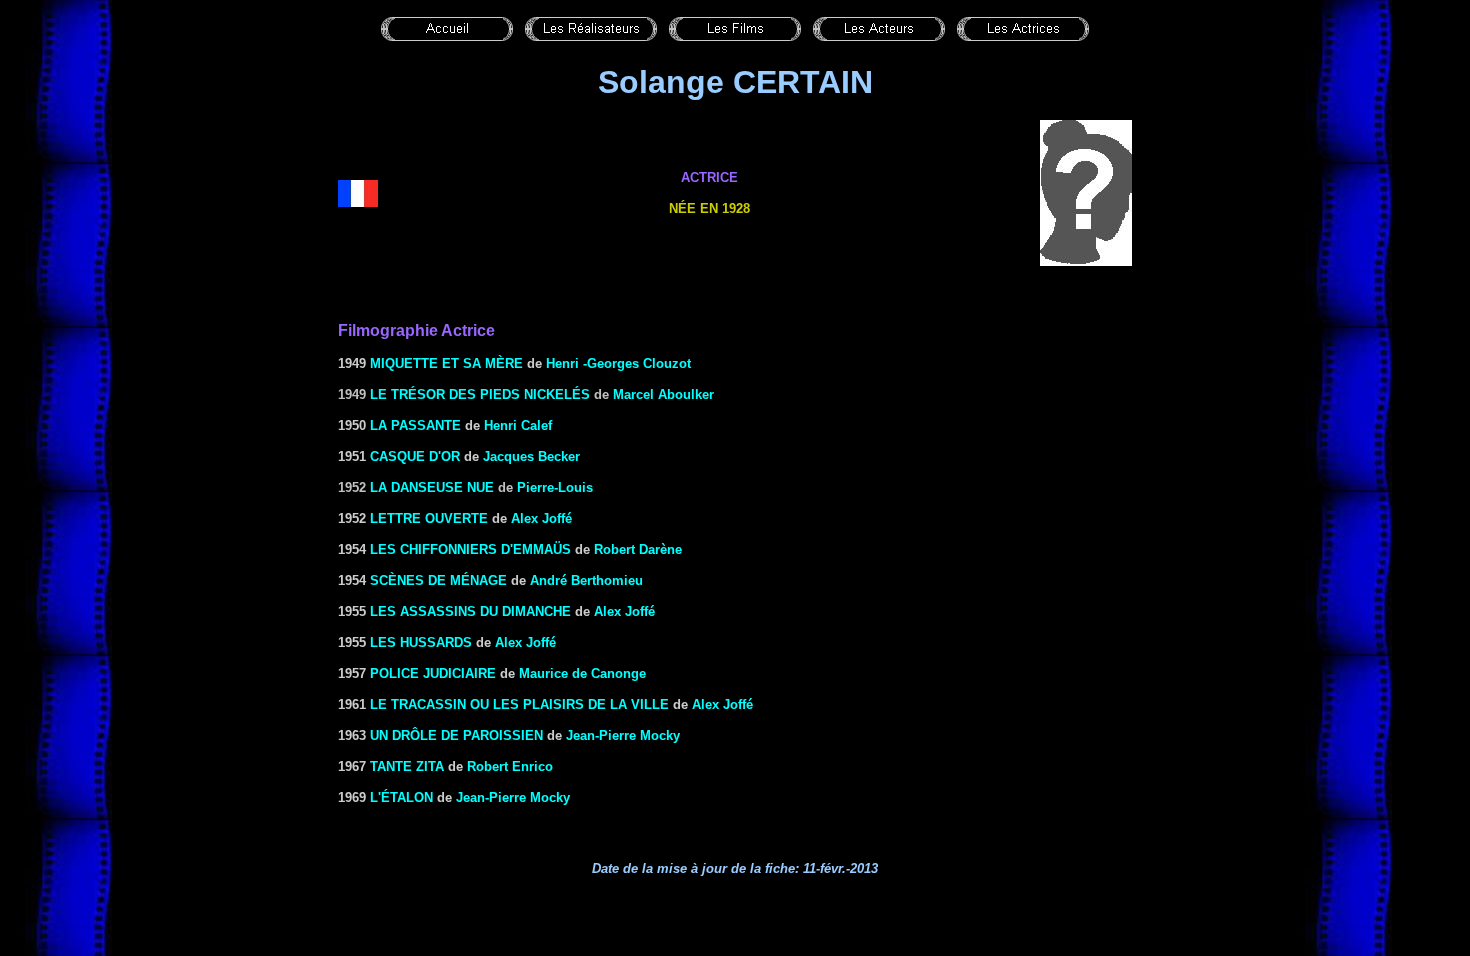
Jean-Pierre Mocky (623, 735)
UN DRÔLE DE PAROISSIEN (456, 735)
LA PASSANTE (415, 425)
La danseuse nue (432, 487)
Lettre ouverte (429, 518)
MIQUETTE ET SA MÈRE (446, 363)
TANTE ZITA (407, 766)
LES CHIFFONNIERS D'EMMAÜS (470, 549)
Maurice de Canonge (582, 673)
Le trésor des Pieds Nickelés (480, 394)
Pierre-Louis (555, 487)
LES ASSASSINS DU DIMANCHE (470, 611)
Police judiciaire (433, 673)
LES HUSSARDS (421, 642)
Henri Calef (518, 425)
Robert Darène (638, 549)
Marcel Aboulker (663, 394)
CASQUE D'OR (415, 456)
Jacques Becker (531, 456)
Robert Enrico (510, 766)
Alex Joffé (541, 518)
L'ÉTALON (401, 797)
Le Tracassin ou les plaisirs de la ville (519, 704)
